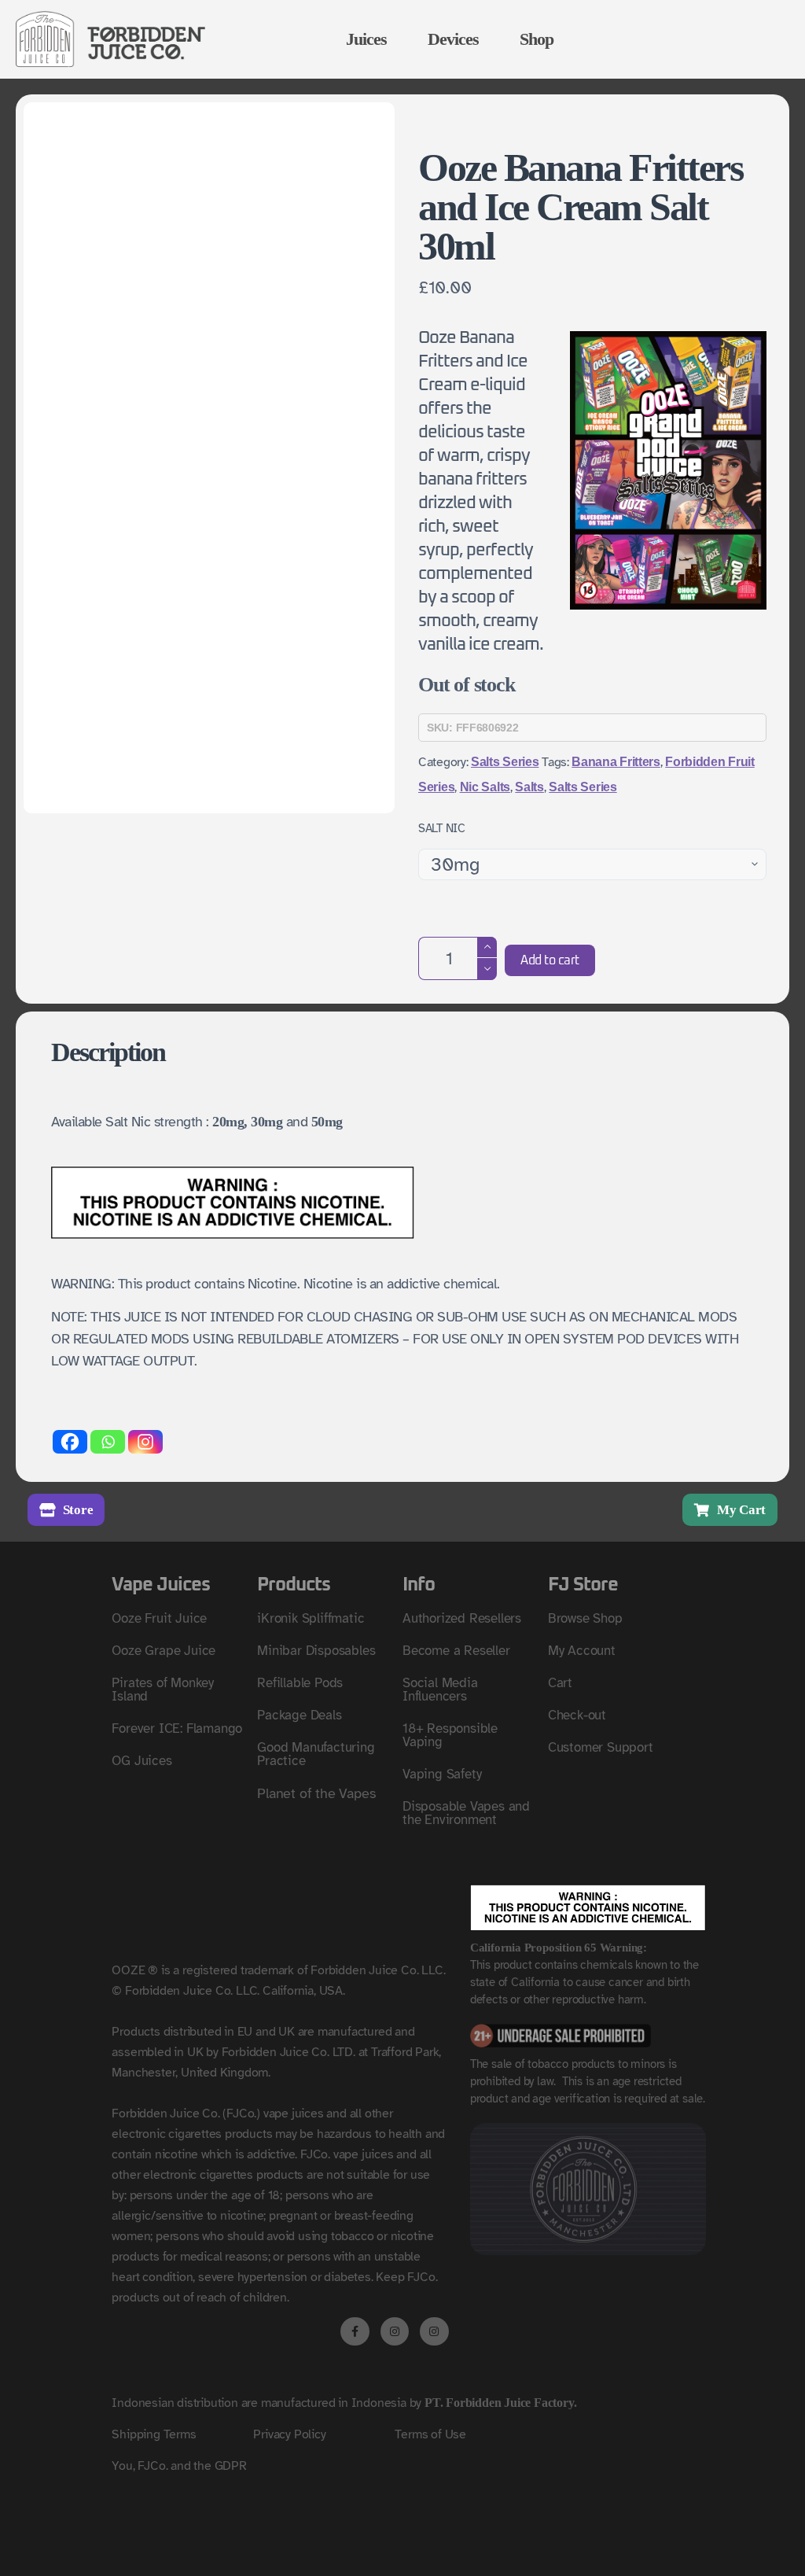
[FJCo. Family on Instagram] (434, 2331)
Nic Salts (485, 787)
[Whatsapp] (108, 1442)
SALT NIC (442, 828)
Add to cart (550, 960)
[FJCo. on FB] (355, 2331)
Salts (529, 787)
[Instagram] (145, 1442)
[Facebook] (70, 1442)
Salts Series (505, 762)
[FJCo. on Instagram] (395, 2331)
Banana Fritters (616, 762)
